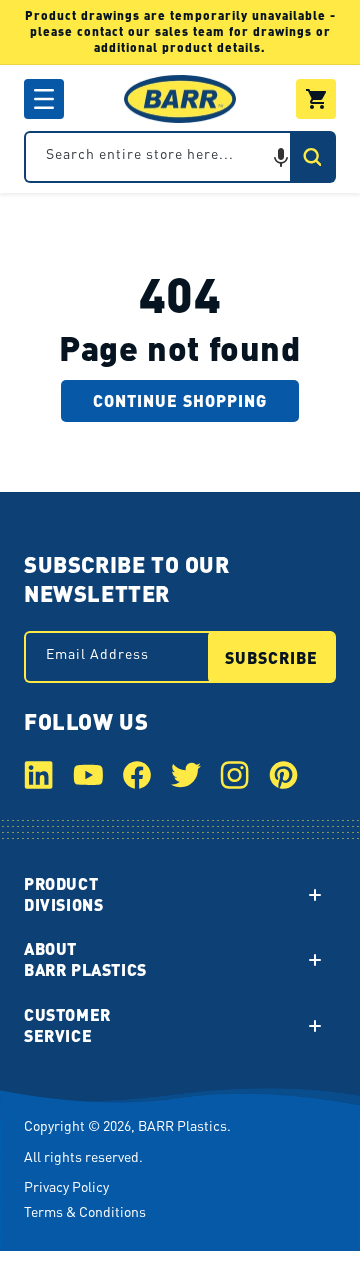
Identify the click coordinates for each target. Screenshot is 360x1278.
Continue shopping (180, 400)
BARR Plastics (182, 1125)
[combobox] (180, 157)
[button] (44, 99)
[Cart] (316, 99)
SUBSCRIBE (271, 657)
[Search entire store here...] (312, 157)
